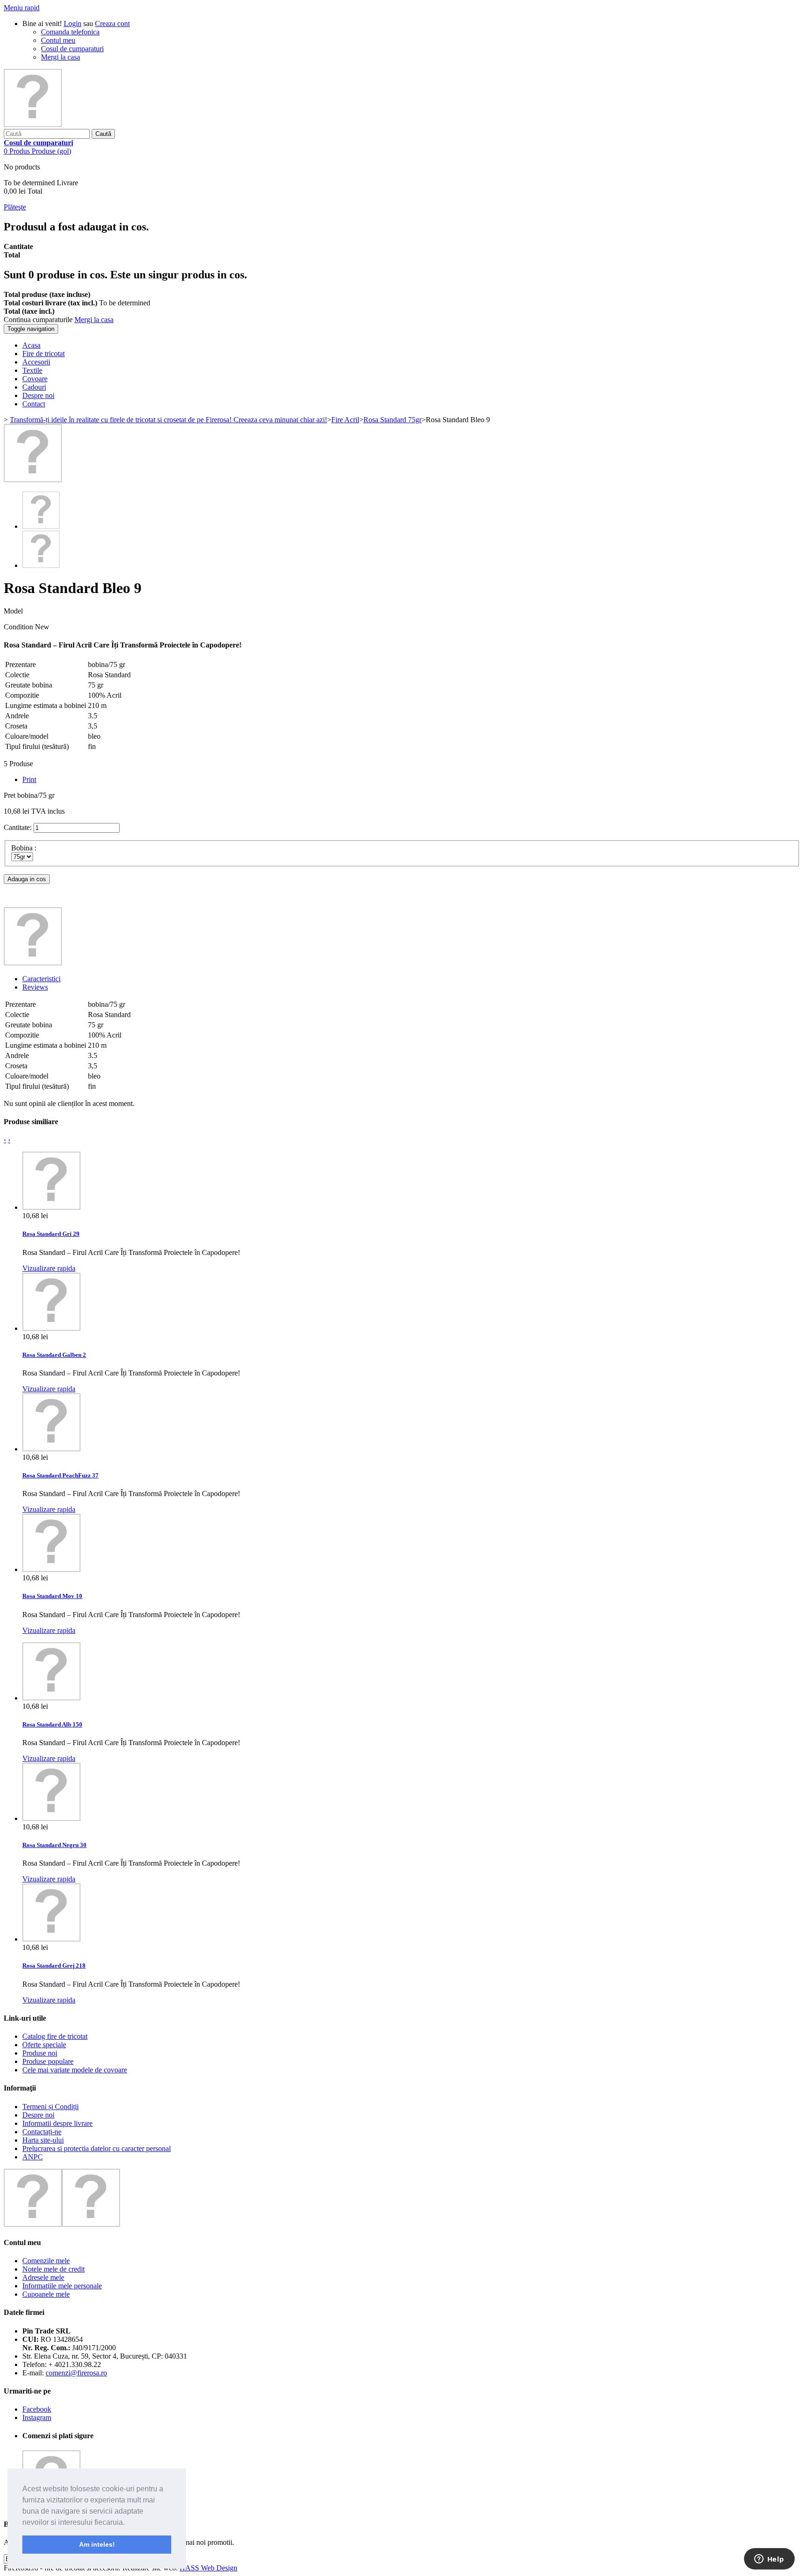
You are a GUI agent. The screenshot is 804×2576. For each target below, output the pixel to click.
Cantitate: (18, 827)
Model (13, 611)
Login (73, 24)
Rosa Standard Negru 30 (54, 1845)
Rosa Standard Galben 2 (54, 1355)
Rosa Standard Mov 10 (52, 1596)
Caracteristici (41, 979)
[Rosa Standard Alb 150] (51, 1698)
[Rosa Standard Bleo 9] (33, 480)
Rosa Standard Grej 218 (54, 1966)
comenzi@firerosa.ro (76, 2373)
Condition (19, 627)
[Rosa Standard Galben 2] (51, 1328)
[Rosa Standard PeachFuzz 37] (51, 1449)
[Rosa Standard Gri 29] (51, 1207)
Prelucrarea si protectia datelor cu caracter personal (97, 2148)
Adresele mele (43, 2277)
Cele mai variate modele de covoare (75, 2070)
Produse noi (40, 2053)
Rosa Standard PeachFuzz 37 (60, 1475)
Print (29, 779)
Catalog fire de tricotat (55, 2036)
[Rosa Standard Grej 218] (51, 1939)
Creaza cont (112, 24)
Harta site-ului (43, 2140)
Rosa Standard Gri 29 (51, 1234)
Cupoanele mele (46, 2294)
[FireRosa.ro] (33, 125)
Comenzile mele (46, 2261)
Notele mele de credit (54, 2269)
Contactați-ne (42, 2132)
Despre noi (38, 2115)
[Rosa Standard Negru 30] (51, 1818)
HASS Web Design (208, 2568)
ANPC (33, 2157)
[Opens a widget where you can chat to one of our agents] (769, 2560)
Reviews (35, 987)
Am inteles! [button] (97, 2544)
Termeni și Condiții (50, 2107)
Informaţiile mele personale (62, 2286)
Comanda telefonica (70, 32)
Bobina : (25, 848)
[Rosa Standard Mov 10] (51, 1569)
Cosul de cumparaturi (72, 49)
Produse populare (48, 2061)
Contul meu (58, 40)
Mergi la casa (60, 57)
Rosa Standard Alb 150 (52, 1724)
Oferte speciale (44, 2045)
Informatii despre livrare (57, 2123)
